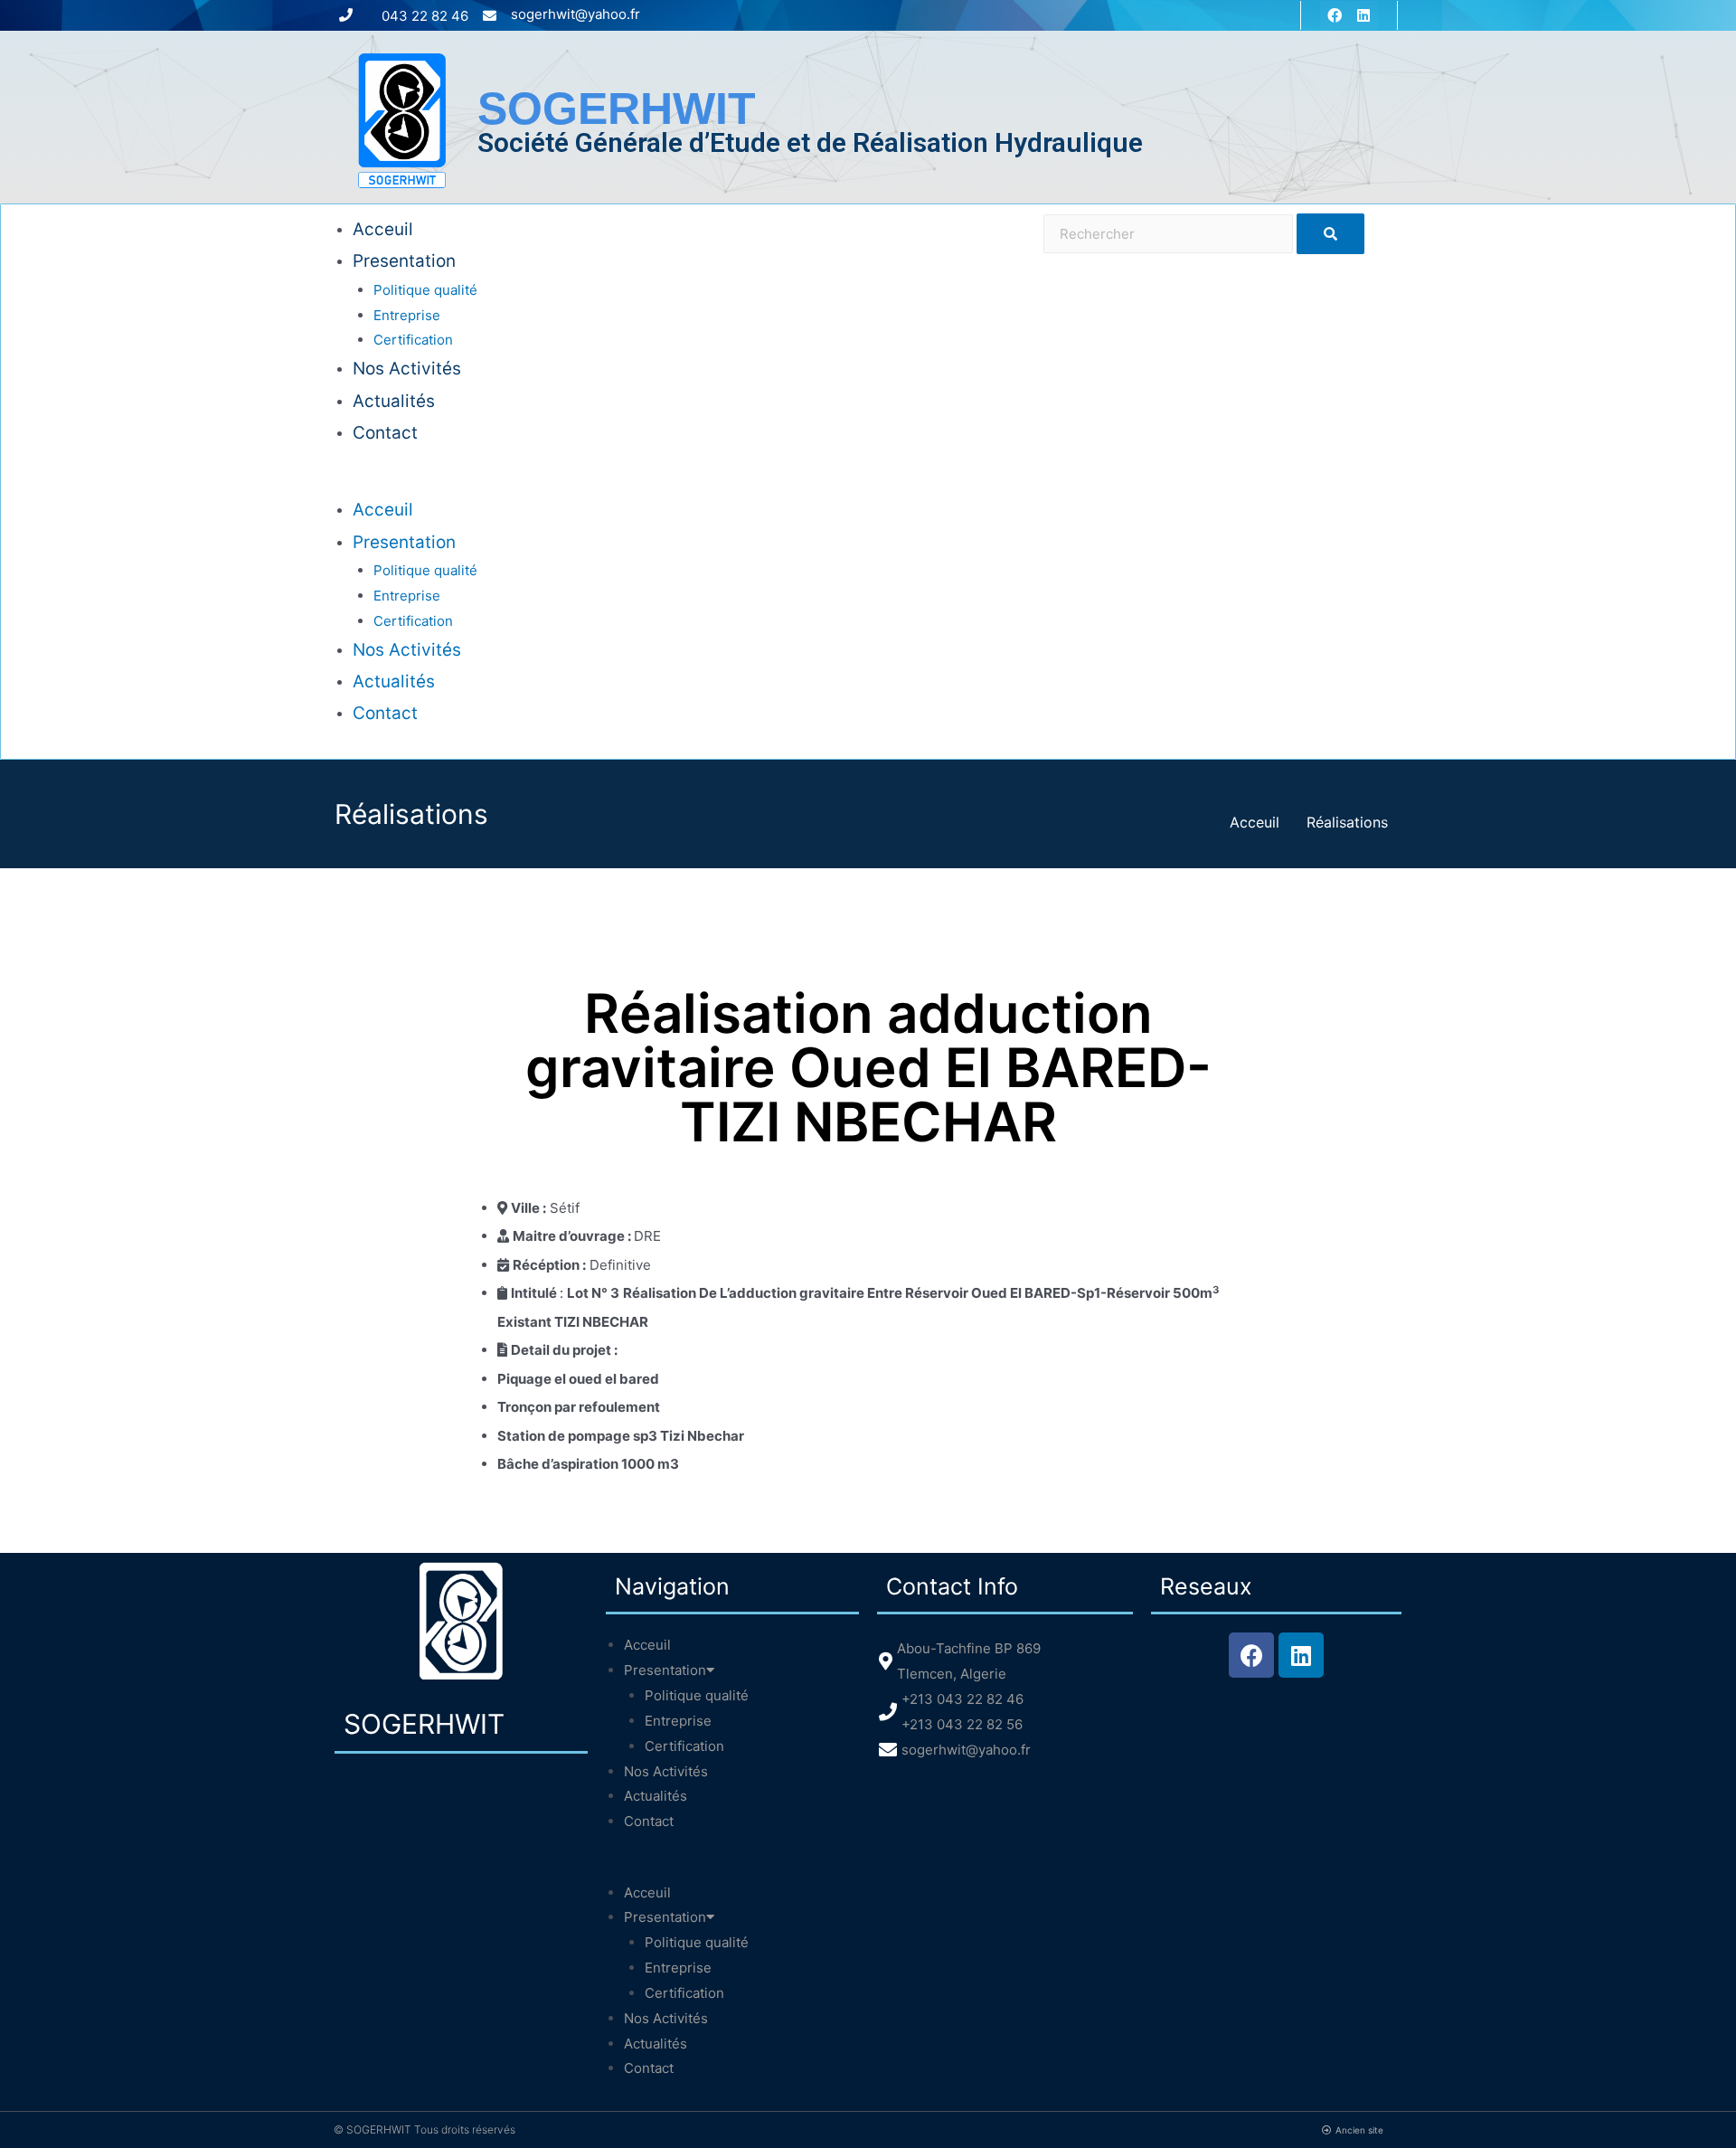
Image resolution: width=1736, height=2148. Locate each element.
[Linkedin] (1363, 15)
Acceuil (383, 229)
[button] (689, 482)
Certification (413, 340)
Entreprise (407, 315)
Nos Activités (407, 369)
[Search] (1330, 234)
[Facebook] (1335, 15)
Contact (385, 433)
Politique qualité (425, 290)
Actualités (394, 401)
